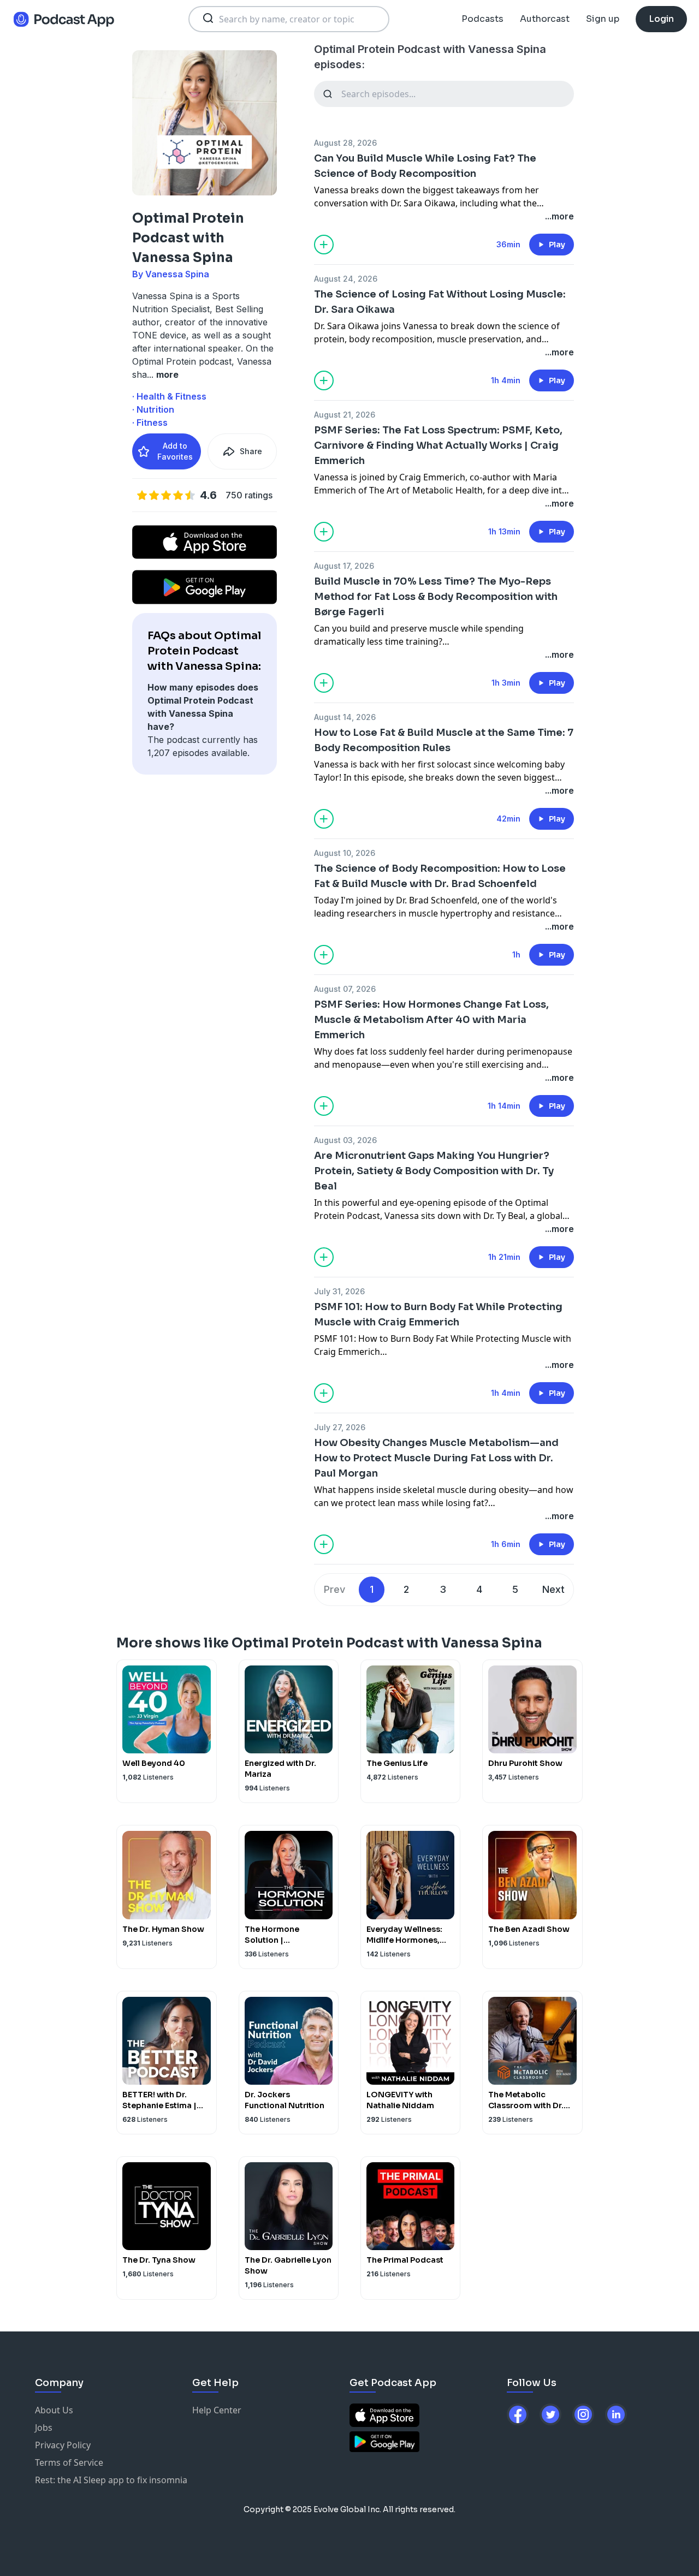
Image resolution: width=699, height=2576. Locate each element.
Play (557, 245)
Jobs (44, 2428)
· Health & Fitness (169, 396)
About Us (54, 2410)
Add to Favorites (175, 451)
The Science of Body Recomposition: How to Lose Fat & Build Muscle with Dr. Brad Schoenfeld (440, 876)
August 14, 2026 (345, 717)
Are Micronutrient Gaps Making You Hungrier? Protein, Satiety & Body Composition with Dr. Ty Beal (434, 1171)
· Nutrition (153, 409)
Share (251, 451)
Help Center (217, 2410)
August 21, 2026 (345, 415)
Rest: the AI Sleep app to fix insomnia (111, 2480)
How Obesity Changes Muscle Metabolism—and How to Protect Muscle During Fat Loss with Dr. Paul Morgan (436, 1458)
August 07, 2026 (345, 989)
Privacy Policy (63, 2445)
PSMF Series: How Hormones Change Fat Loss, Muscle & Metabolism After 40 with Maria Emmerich (431, 1020)
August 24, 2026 (346, 279)
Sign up (603, 19)
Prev (334, 1589)
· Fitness (150, 423)
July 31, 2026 (339, 1291)
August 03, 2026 (345, 1140)
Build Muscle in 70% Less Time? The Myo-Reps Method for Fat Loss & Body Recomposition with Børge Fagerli (436, 597)
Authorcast (545, 19)
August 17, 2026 (344, 566)
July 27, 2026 (340, 1427)
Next (553, 1589)
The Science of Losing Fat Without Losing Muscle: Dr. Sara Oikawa (440, 302)
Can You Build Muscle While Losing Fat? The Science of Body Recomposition (425, 166)
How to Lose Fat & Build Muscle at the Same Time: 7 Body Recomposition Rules (444, 740)
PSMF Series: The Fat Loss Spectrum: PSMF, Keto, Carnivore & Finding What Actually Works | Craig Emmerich (438, 445)
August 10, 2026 (345, 853)
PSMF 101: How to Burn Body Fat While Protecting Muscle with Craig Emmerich (438, 1314)
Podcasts (482, 19)
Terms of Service (69, 2462)
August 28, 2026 (345, 143)
